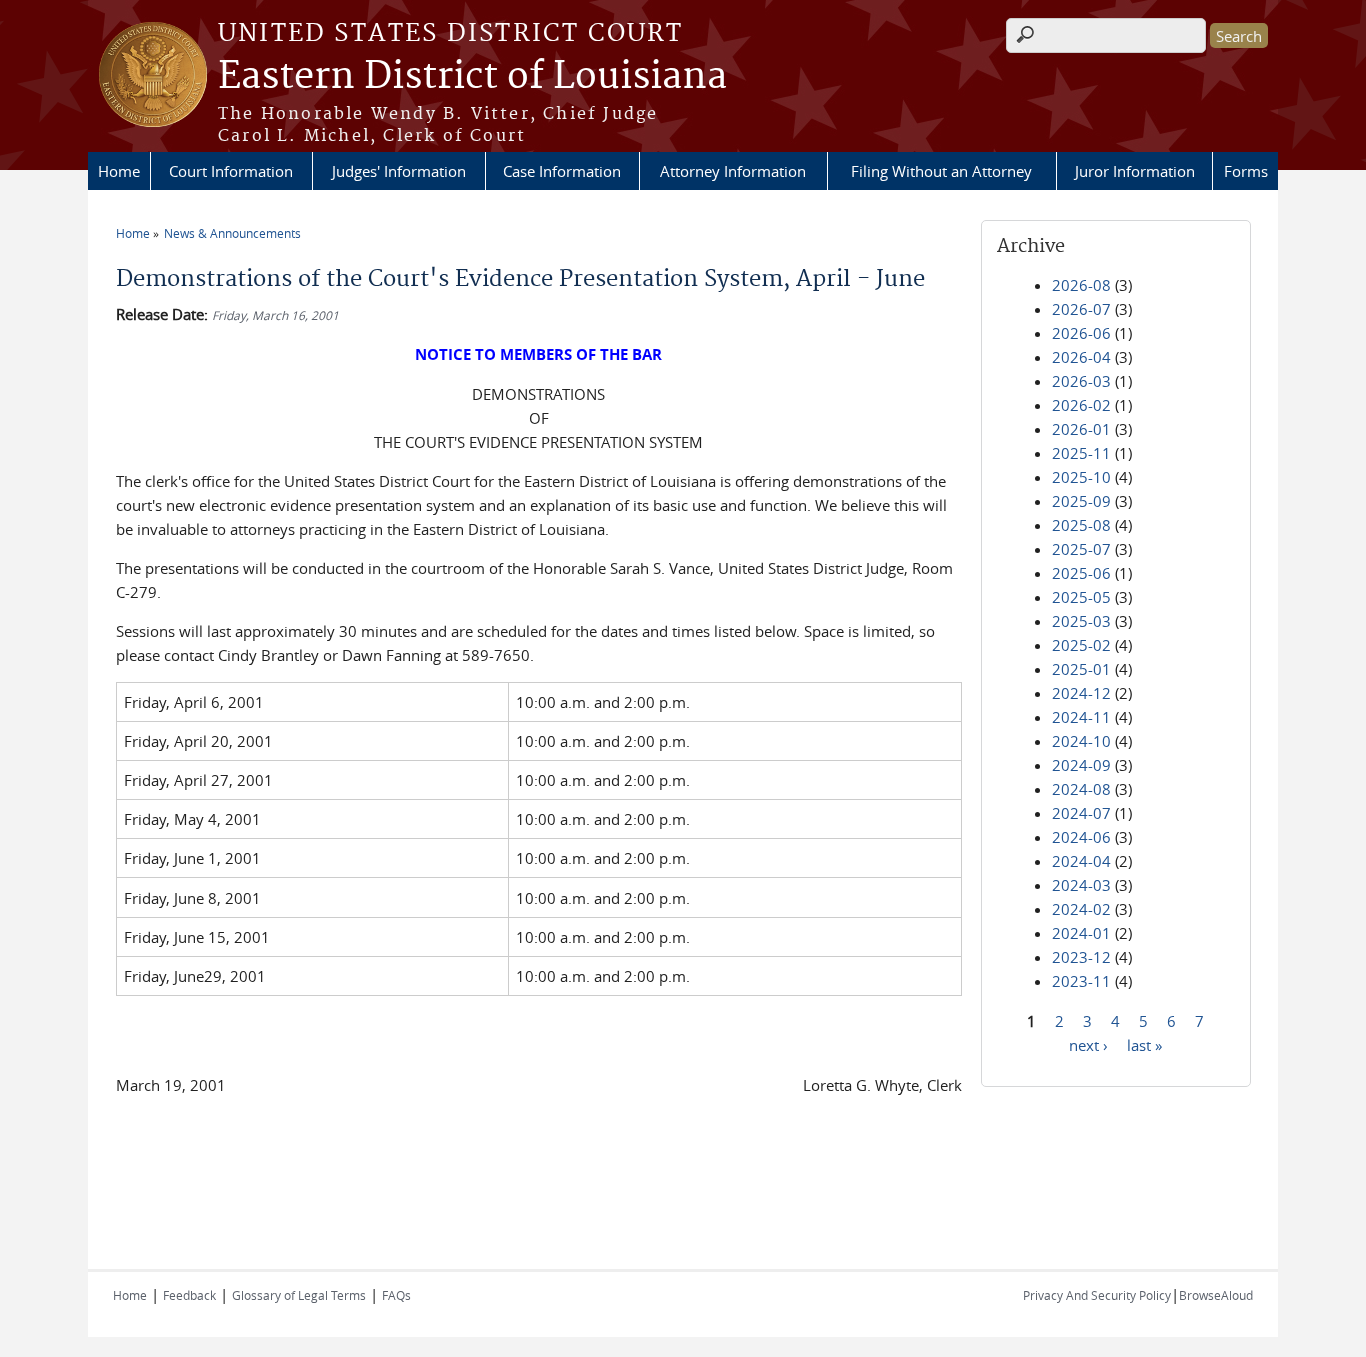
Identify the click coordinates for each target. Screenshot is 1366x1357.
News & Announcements (232, 233)
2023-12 (1081, 957)
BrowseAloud (1216, 1295)
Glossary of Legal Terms (299, 1295)
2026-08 (1081, 285)
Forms (1246, 171)
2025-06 (1081, 573)
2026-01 (1081, 429)
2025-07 (1081, 549)
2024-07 (1081, 813)
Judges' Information (399, 171)
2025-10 (1081, 477)
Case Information (562, 171)
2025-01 (1081, 669)
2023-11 (1081, 981)
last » (1144, 1044)
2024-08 (1081, 789)
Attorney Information (733, 171)
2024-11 (1081, 717)
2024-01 (1081, 933)
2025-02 (1081, 645)
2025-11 (1081, 453)
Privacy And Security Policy (1097, 1295)
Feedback (189, 1295)
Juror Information (1135, 171)
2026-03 (1081, 381)
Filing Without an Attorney (941, 171)
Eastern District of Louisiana (472, 77)
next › (1088, 1044)
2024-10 (1081, 741)
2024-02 (1081, 909)
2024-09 (1081, 765)
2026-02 (1081, 405)
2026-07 (1081, 309)
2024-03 (1081, 885)
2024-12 (1081, 693)
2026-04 (1081, 357)
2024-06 (1081, 837)
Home (119, 171)
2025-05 (1081, 597)
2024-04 (1081, 861)
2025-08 (1081, 525)
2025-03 (1081, 621)
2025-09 (1081, 501)
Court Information (231, 171)
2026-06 (1081, 333)
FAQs (396, 1295)
